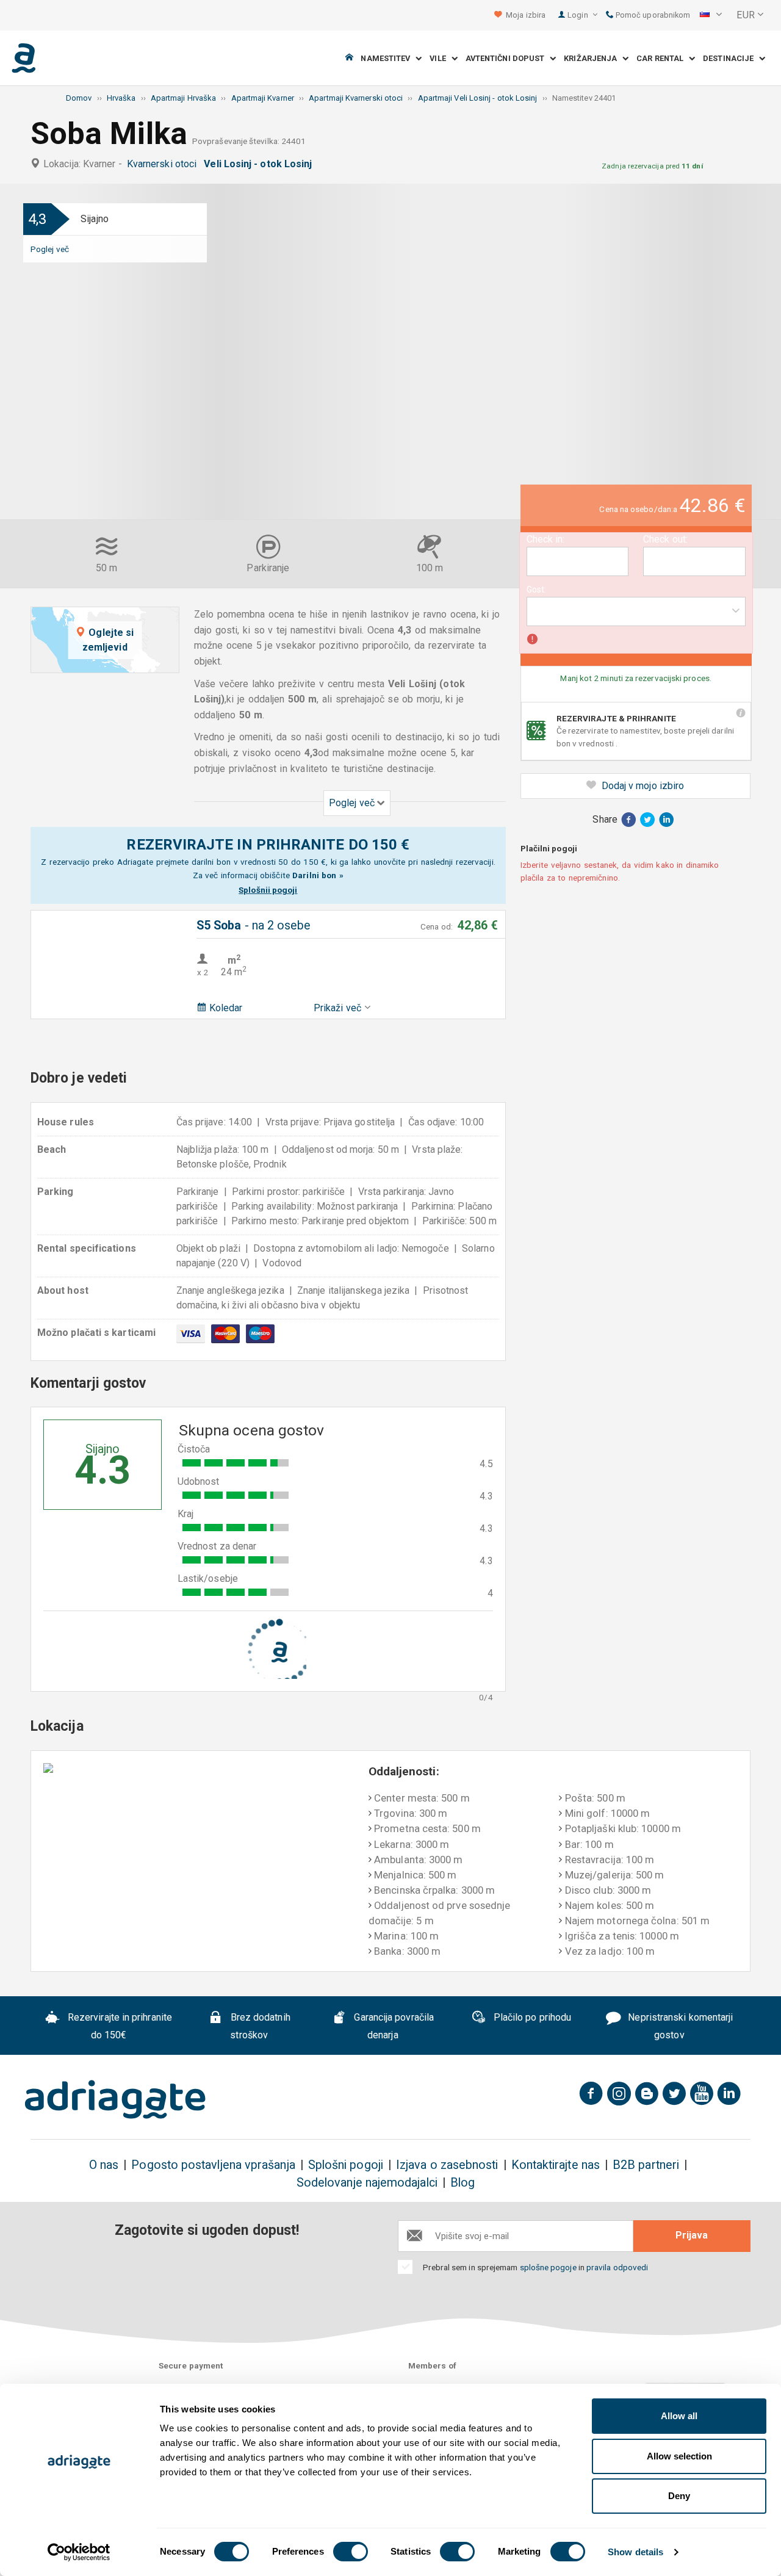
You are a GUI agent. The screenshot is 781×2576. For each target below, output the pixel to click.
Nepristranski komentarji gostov (679, 2027)
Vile (441, 58)
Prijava (692, 2235)
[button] (711, 15)
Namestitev (388, 58)
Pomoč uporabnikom (652, 15)
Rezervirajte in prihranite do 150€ (119, 2027)
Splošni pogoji (346, 2165)
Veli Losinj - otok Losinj (260, 164)
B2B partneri (646, 2165)
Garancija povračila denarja (393, 2027)
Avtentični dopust (508, 58)
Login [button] (578, 15)
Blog (462, 2183)
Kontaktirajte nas (556, 2165)
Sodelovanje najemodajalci (367, 2183)
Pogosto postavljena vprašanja (213, 2165)
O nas (104, 2165)
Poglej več (50, 249)
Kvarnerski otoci (164, 164)
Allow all (679, 2416)
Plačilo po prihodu (531, 2018)
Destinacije (731, 58)
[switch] (351, 2552)
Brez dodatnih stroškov (259, 2027)
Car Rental (663, 58)
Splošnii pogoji (268, 890)
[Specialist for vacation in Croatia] (115, 2099)
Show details (635, 2552)
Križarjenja (593, 58)
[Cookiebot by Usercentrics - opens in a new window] (79, 2552)
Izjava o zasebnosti (447, 2165)
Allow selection (679, 2456)
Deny (679, 2496)
